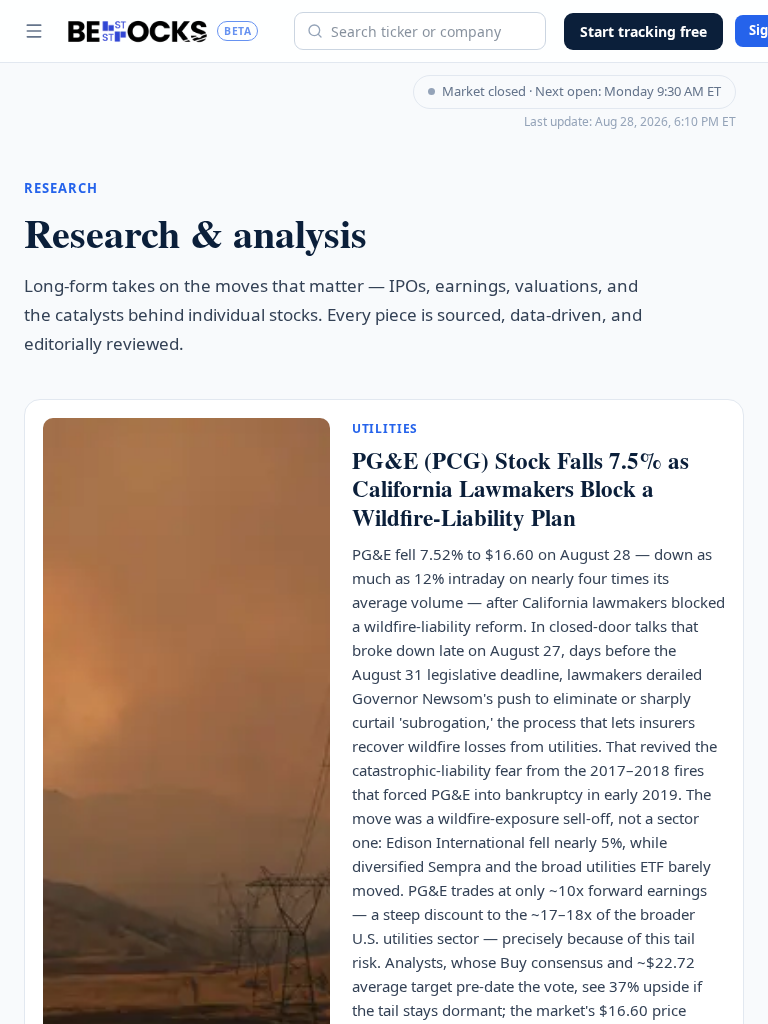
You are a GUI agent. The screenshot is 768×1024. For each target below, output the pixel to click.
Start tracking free (643, 31)
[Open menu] (34, 31)
